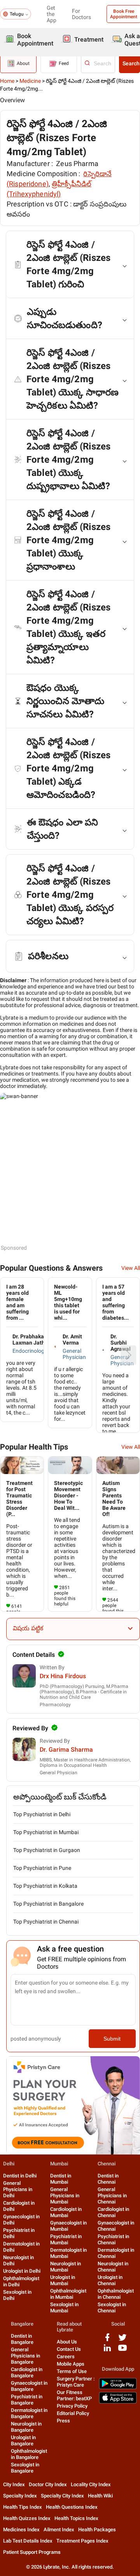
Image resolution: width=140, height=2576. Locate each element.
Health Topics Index (76, 2518)
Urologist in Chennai (110, 2280)
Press (63, 2421)
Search (131, 63)
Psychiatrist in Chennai (113, 2239)
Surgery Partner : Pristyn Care (76, 2382)
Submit (112, 2039)
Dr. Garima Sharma (66, 1750)
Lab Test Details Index (28, 2541)
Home (7, 81)
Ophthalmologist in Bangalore (29, 2454)
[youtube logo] (122, 2351)
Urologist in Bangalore (23, 2440)
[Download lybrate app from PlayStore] (118, 2388)
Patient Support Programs (32, 2552)
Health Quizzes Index (27, 2518)
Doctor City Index (48, 2484)
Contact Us (69, 2349)
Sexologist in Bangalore (25, 2468)
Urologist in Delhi (22, 2271)
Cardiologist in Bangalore (27, 2372)
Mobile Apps (71, 2364)
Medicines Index (21, 2530)
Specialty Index (20, 2496)
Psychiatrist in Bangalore (27, 2400)
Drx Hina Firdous (63, 1676)
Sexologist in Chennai (112, 2308)
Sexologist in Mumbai (64, 2308)
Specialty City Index (62, 2496)
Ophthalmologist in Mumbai (68, 2294)
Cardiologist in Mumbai (66, 2212)
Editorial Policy (73, 2413)
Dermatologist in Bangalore (29, 2413)
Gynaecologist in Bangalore (29, 2386)
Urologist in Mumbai (63, 2280)
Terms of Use (72, 2371)
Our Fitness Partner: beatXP (74, 2395)
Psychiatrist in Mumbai (66, 2239)
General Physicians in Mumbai (65, 2196)
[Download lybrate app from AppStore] (118, 2402)
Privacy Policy (72, 2406)
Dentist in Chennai (108, 2179)
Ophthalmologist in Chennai (116, 2294)
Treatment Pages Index (82, 2541)
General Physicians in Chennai (112, 2196)
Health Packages (97, 2530)
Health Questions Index (72, 2507)
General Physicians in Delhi (18, 2189)
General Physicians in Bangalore (25, 2356)
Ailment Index (59, 2530)
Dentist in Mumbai (61, 2179)
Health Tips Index (23, 2507)
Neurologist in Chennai (113, 2267)
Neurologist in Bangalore (26, 2427)
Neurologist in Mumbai (66, 2267)
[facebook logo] (107, 2340)
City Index (14, 2484)
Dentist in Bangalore (22, 2339)
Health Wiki (100, 2496)
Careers (66, 2357)
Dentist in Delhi (20, 2176)
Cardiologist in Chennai (113, 2212)
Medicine (30, 81)
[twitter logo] (122, 2340)
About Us (67, 2342)
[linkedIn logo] (107, 2351)
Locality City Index (91, 2484)
